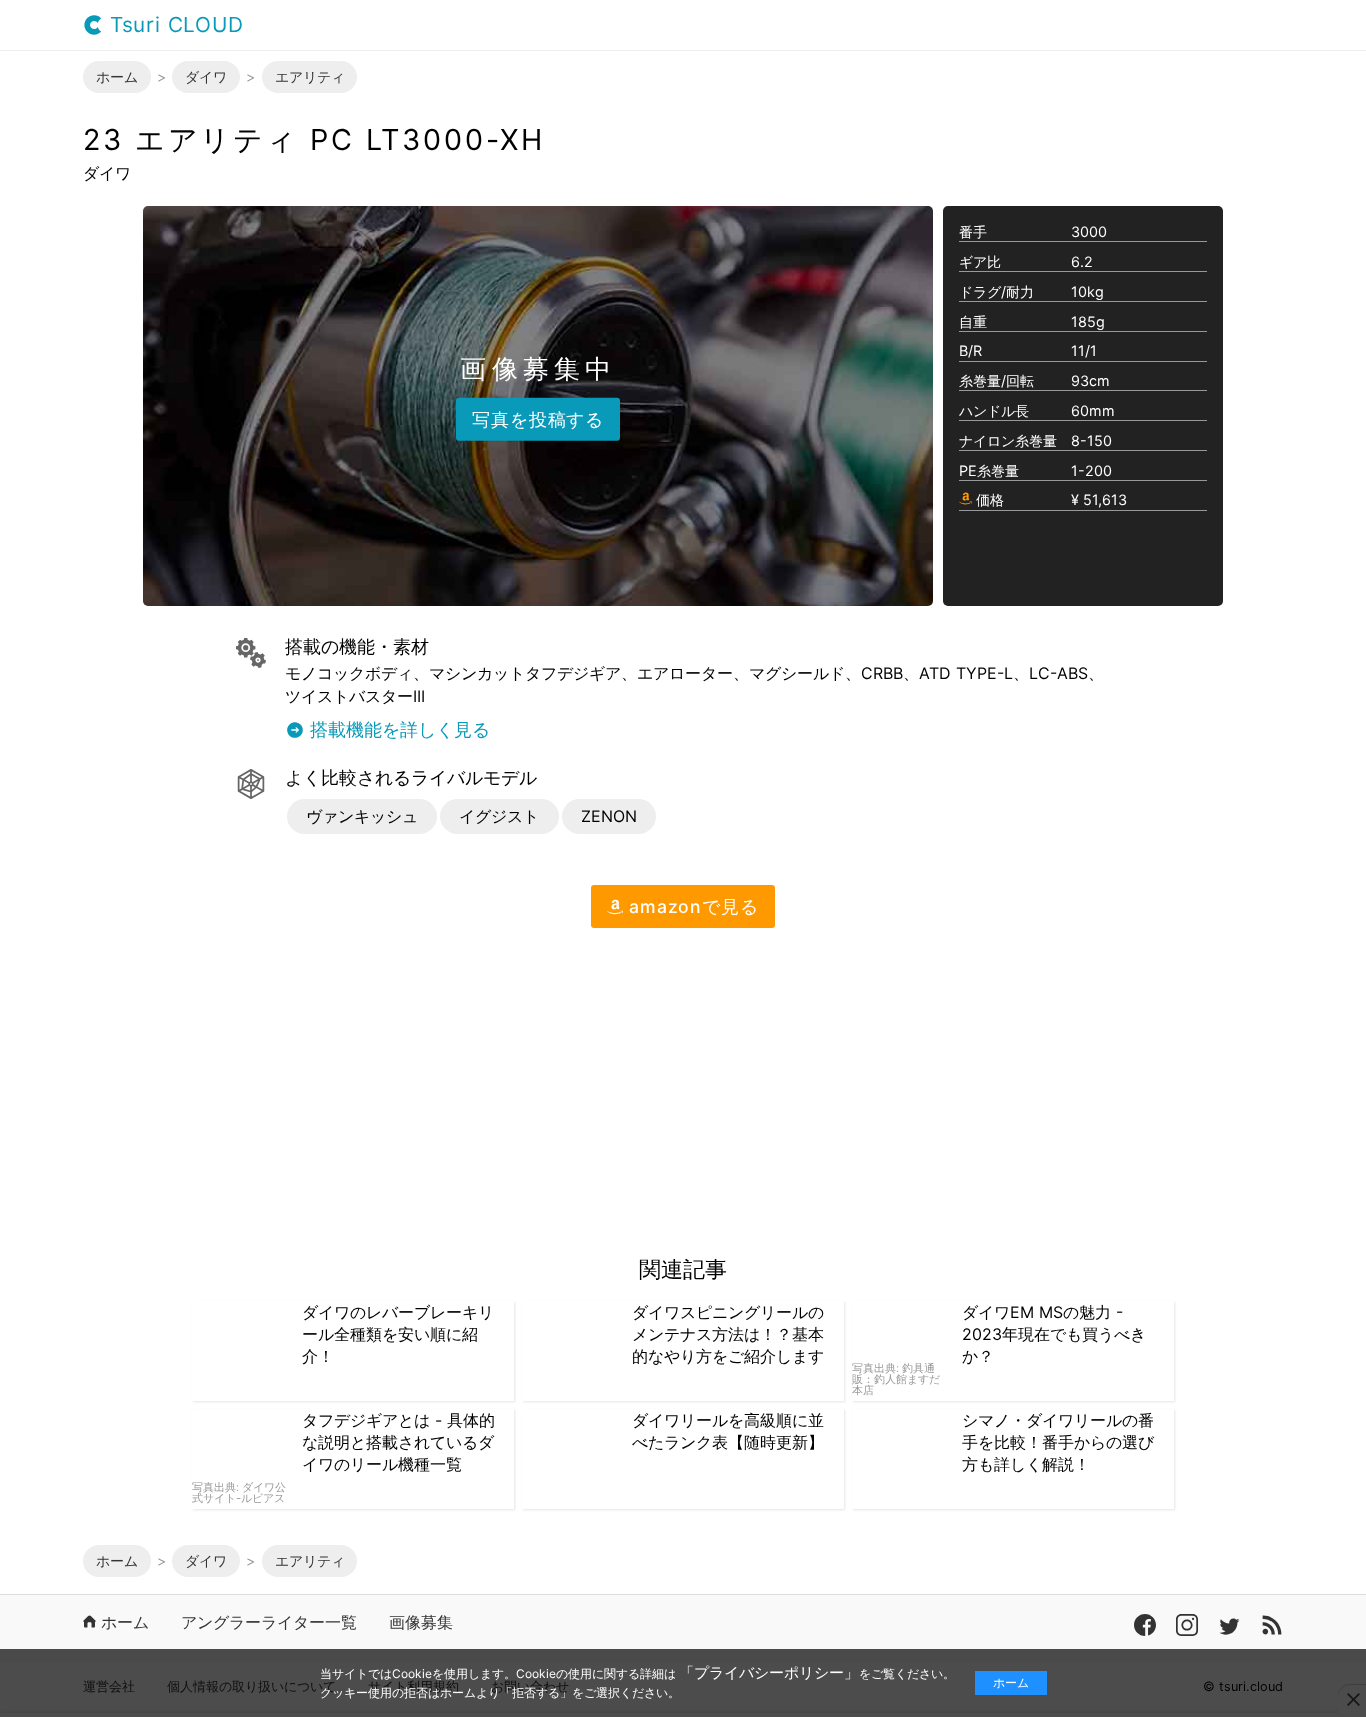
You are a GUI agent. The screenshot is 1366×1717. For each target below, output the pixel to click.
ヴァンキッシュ (362, 816)
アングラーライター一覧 (269, 1623)
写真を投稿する (538, 418)
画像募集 (421, 1623)
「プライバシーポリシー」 (769, 1672)
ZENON (609, 816)
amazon (690, 906)
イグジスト (499, 816)
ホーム (1011, 1682)
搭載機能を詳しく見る (397, 730)
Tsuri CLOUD (173, 25)
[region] (251, 1084)
